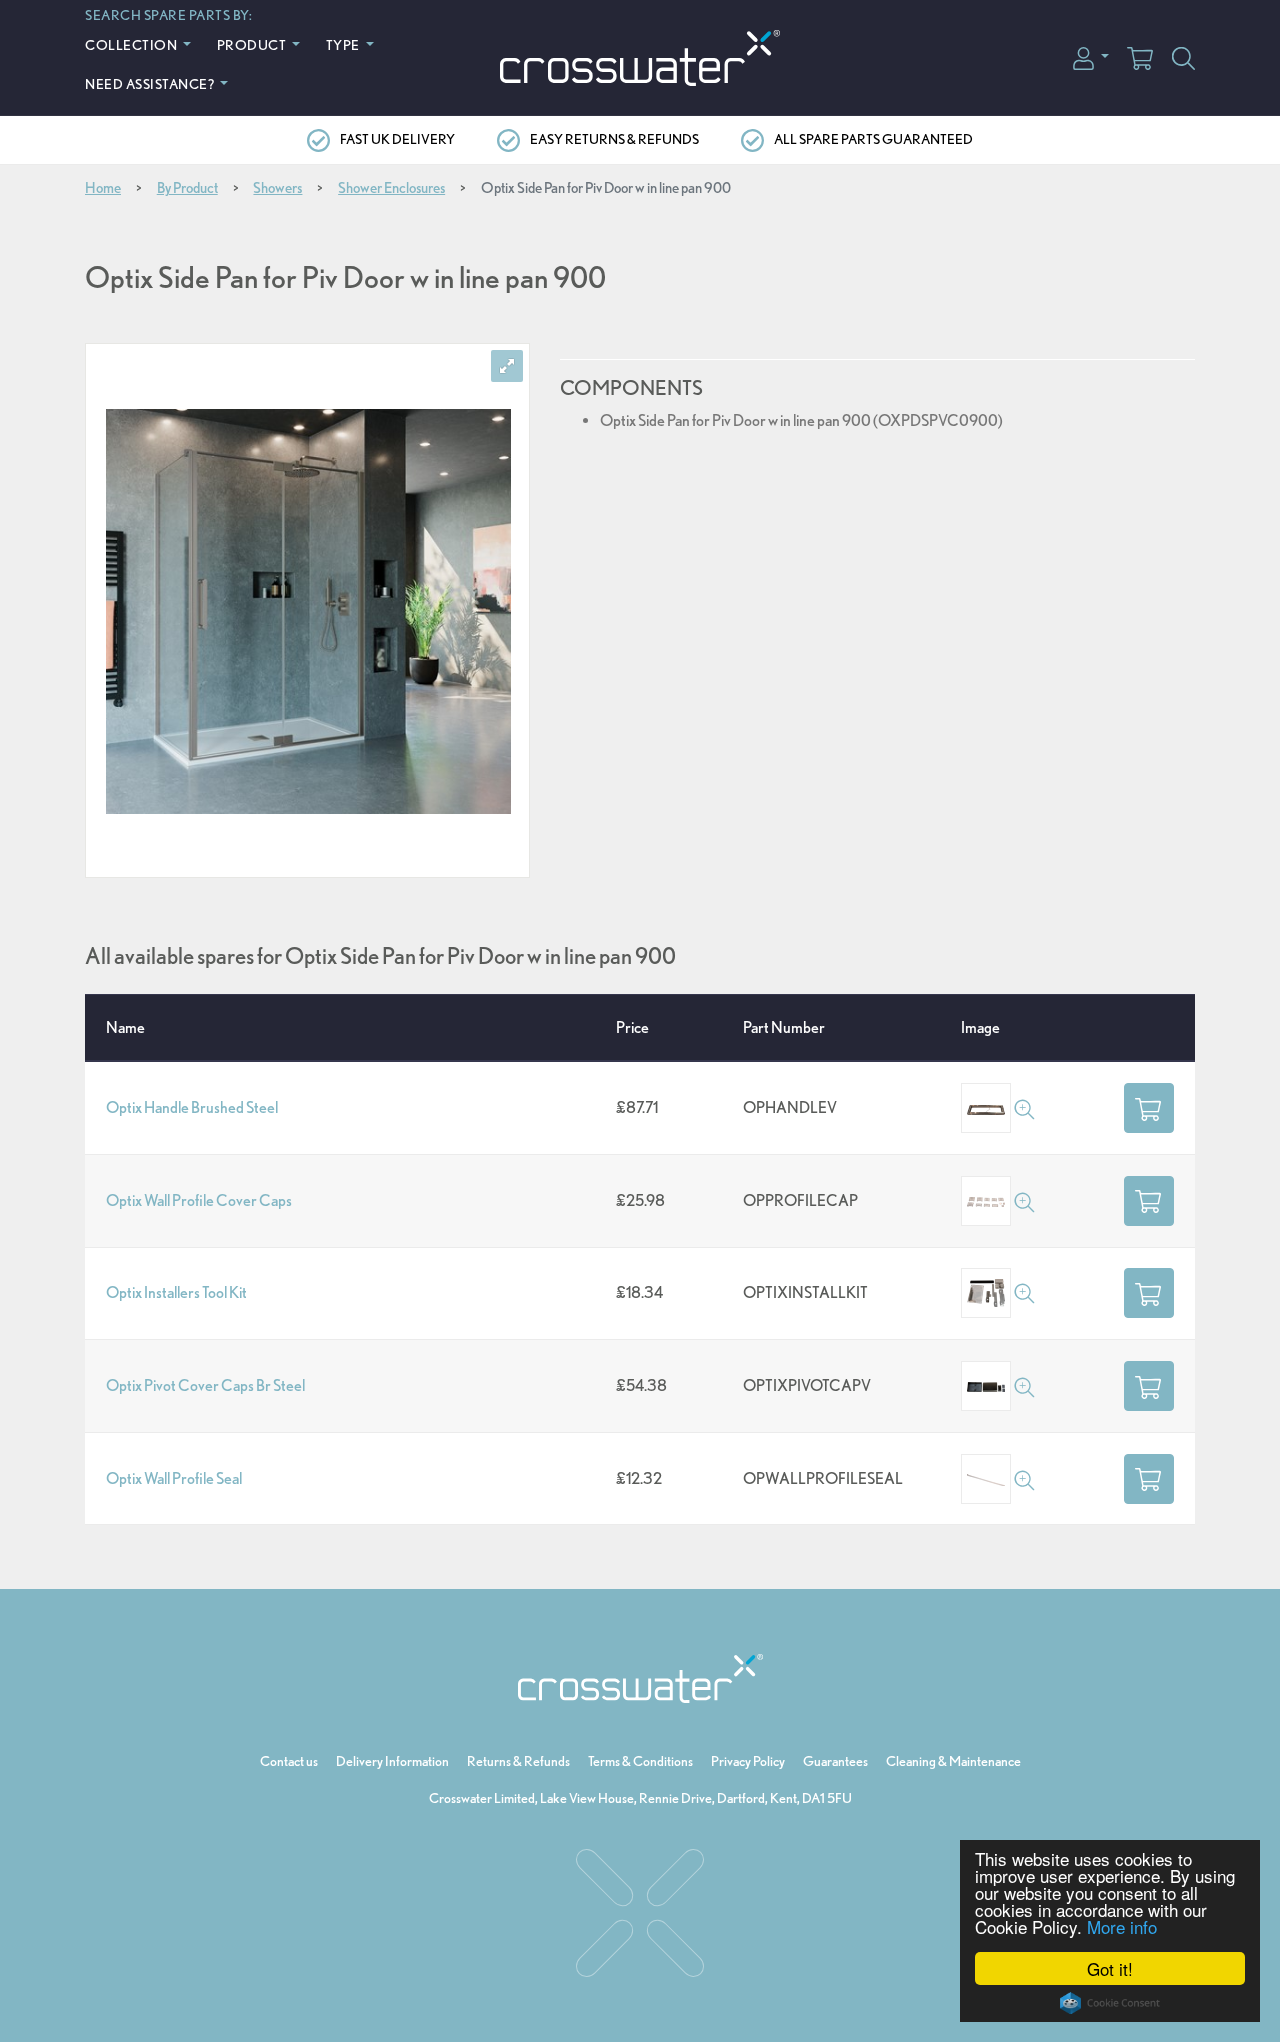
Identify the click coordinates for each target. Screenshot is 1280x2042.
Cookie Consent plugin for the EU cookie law (1110, 2003)
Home (103, 188)
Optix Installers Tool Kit (176, 1292)
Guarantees (835, 1761)
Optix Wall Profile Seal (174, 1478)
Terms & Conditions (640, 1761)
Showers (277, 188)
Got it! (1110, 1968)
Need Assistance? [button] (151, 83)
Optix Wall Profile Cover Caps (199, 1200)
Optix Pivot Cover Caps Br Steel (205, 1385)
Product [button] (253, 44)
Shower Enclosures (391, 188)
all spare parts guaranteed (873, 139)
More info (1122, 1926)
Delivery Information (392, 1761)
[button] (1091, 56)
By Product (187, 188)
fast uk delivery (397, 139)
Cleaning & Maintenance (953, 1761)
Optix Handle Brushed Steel (192, 1107)
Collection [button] (132, 44)
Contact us (289, 1761)
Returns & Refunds (518, 1761)
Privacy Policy (748, 1761)
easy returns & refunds (614, 139)
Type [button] (344, 44)
